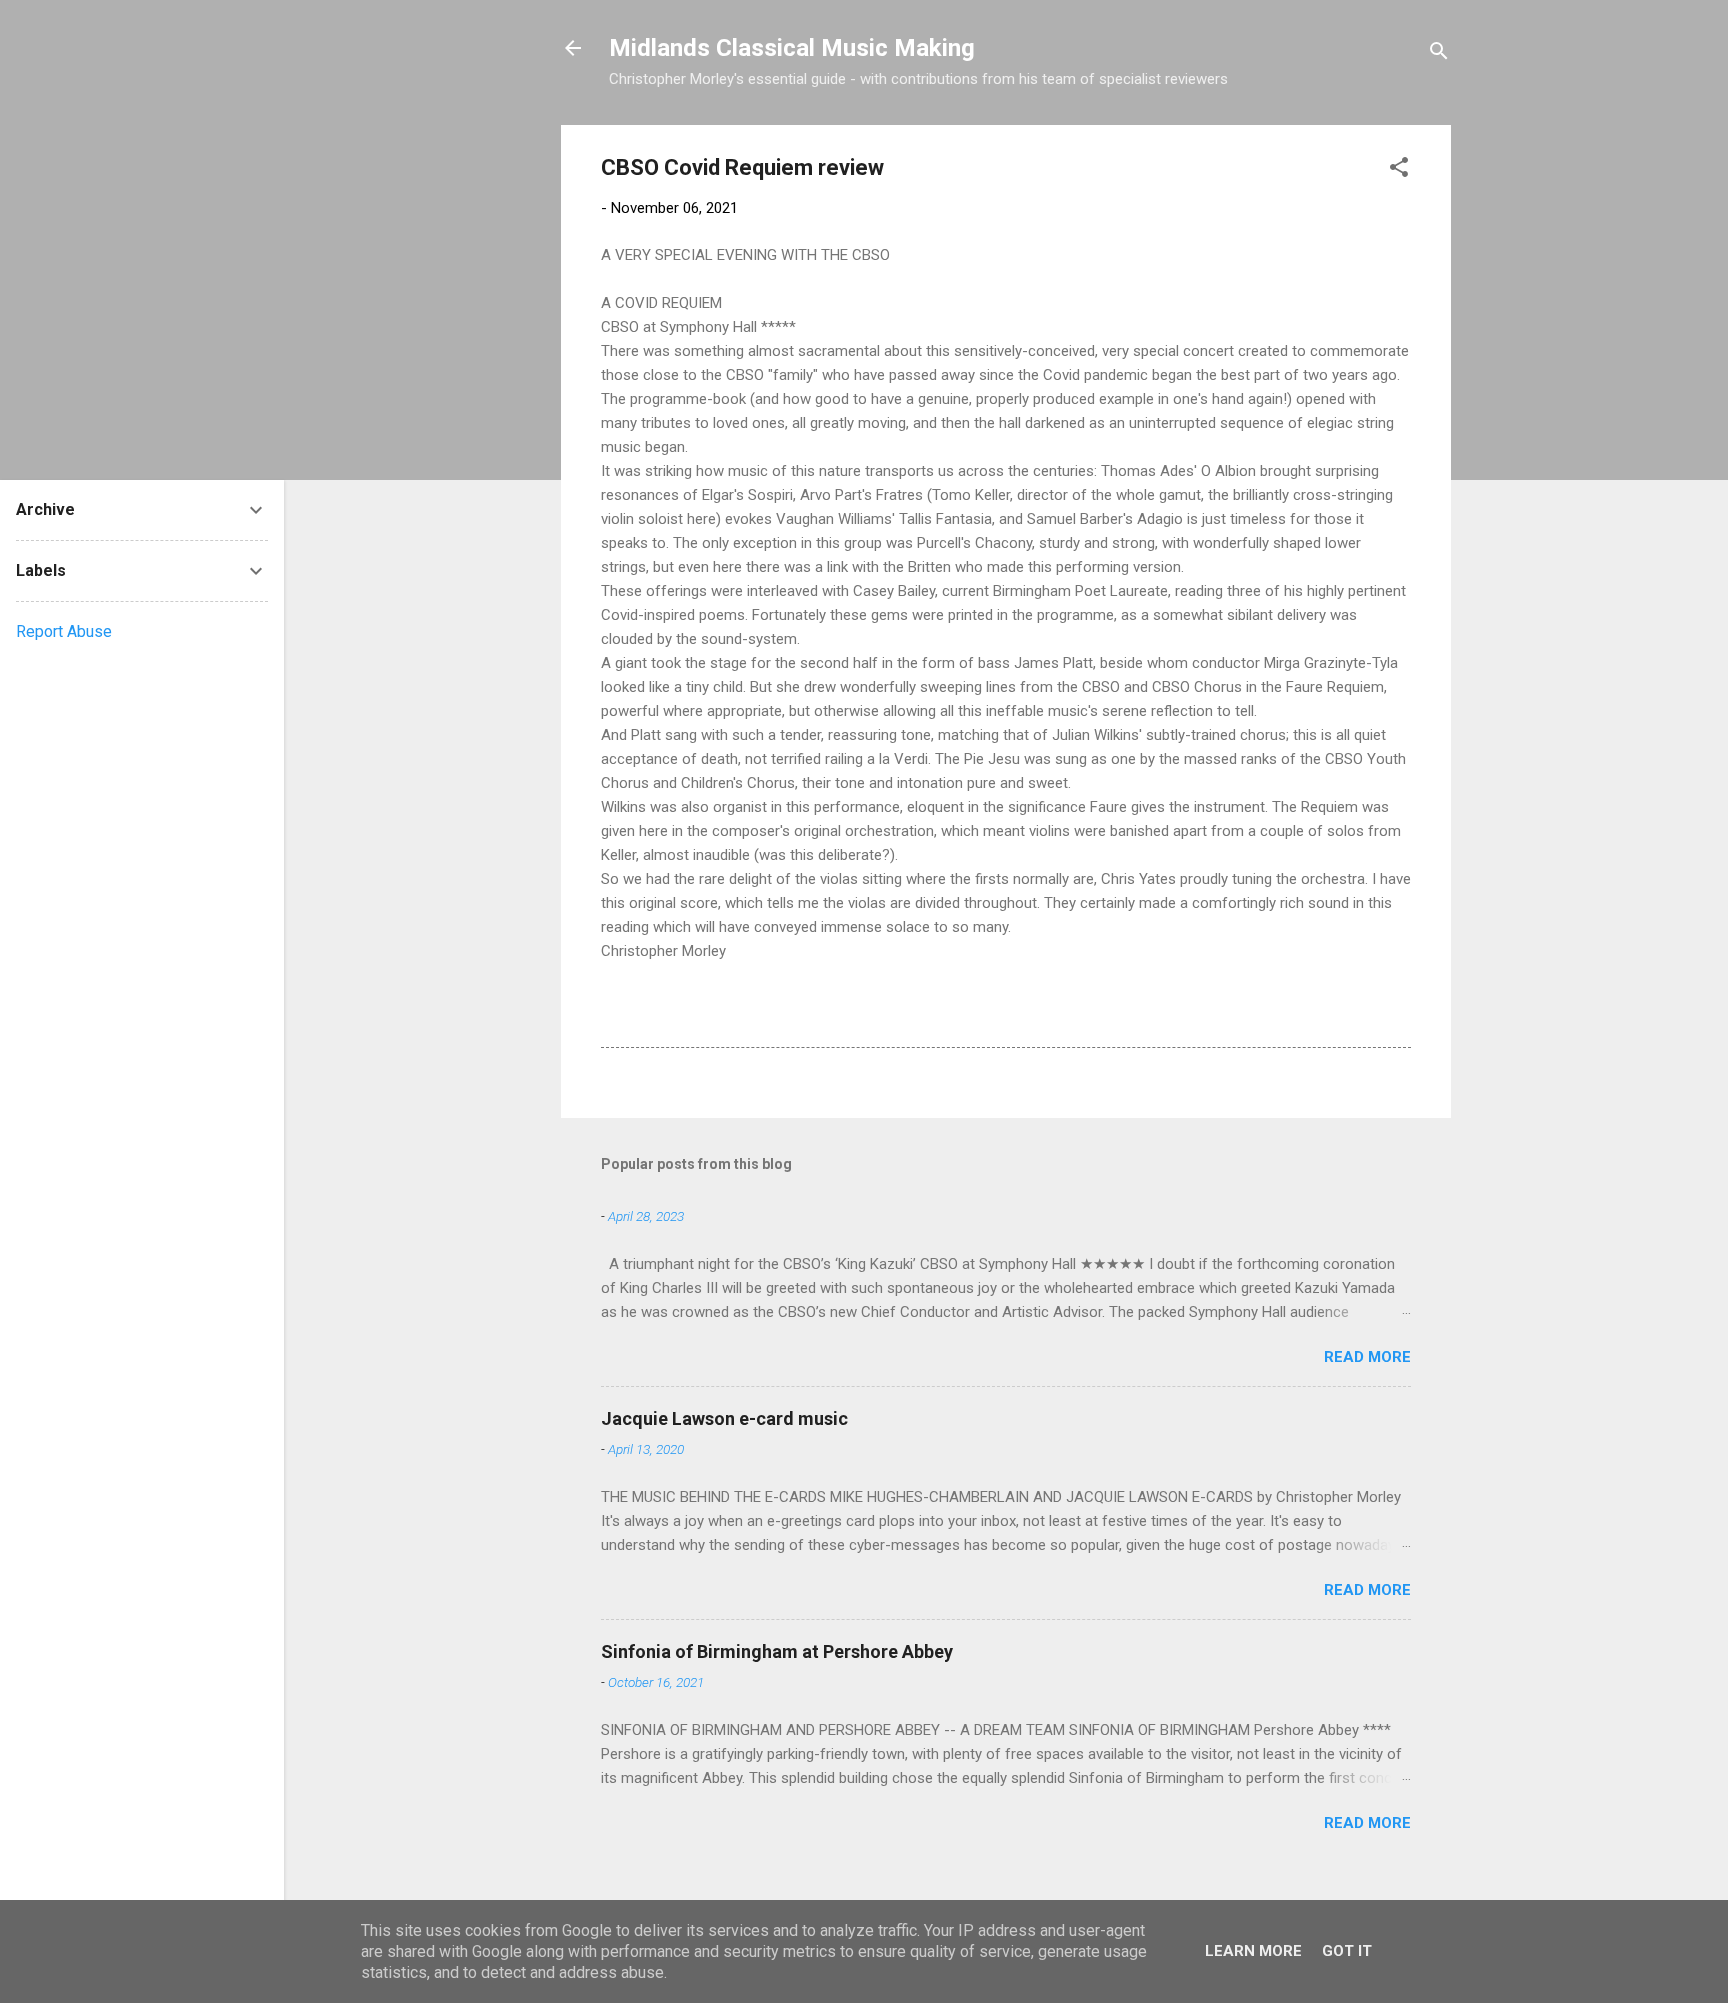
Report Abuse (64, 631)
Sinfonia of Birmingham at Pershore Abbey (777, 1651)
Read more (1367, 1357)
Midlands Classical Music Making (792, 48)
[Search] (1439, 54)
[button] (1399, 170)
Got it (1347, 1951)
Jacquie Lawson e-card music (724, 1418)
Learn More (1253, 1951)
